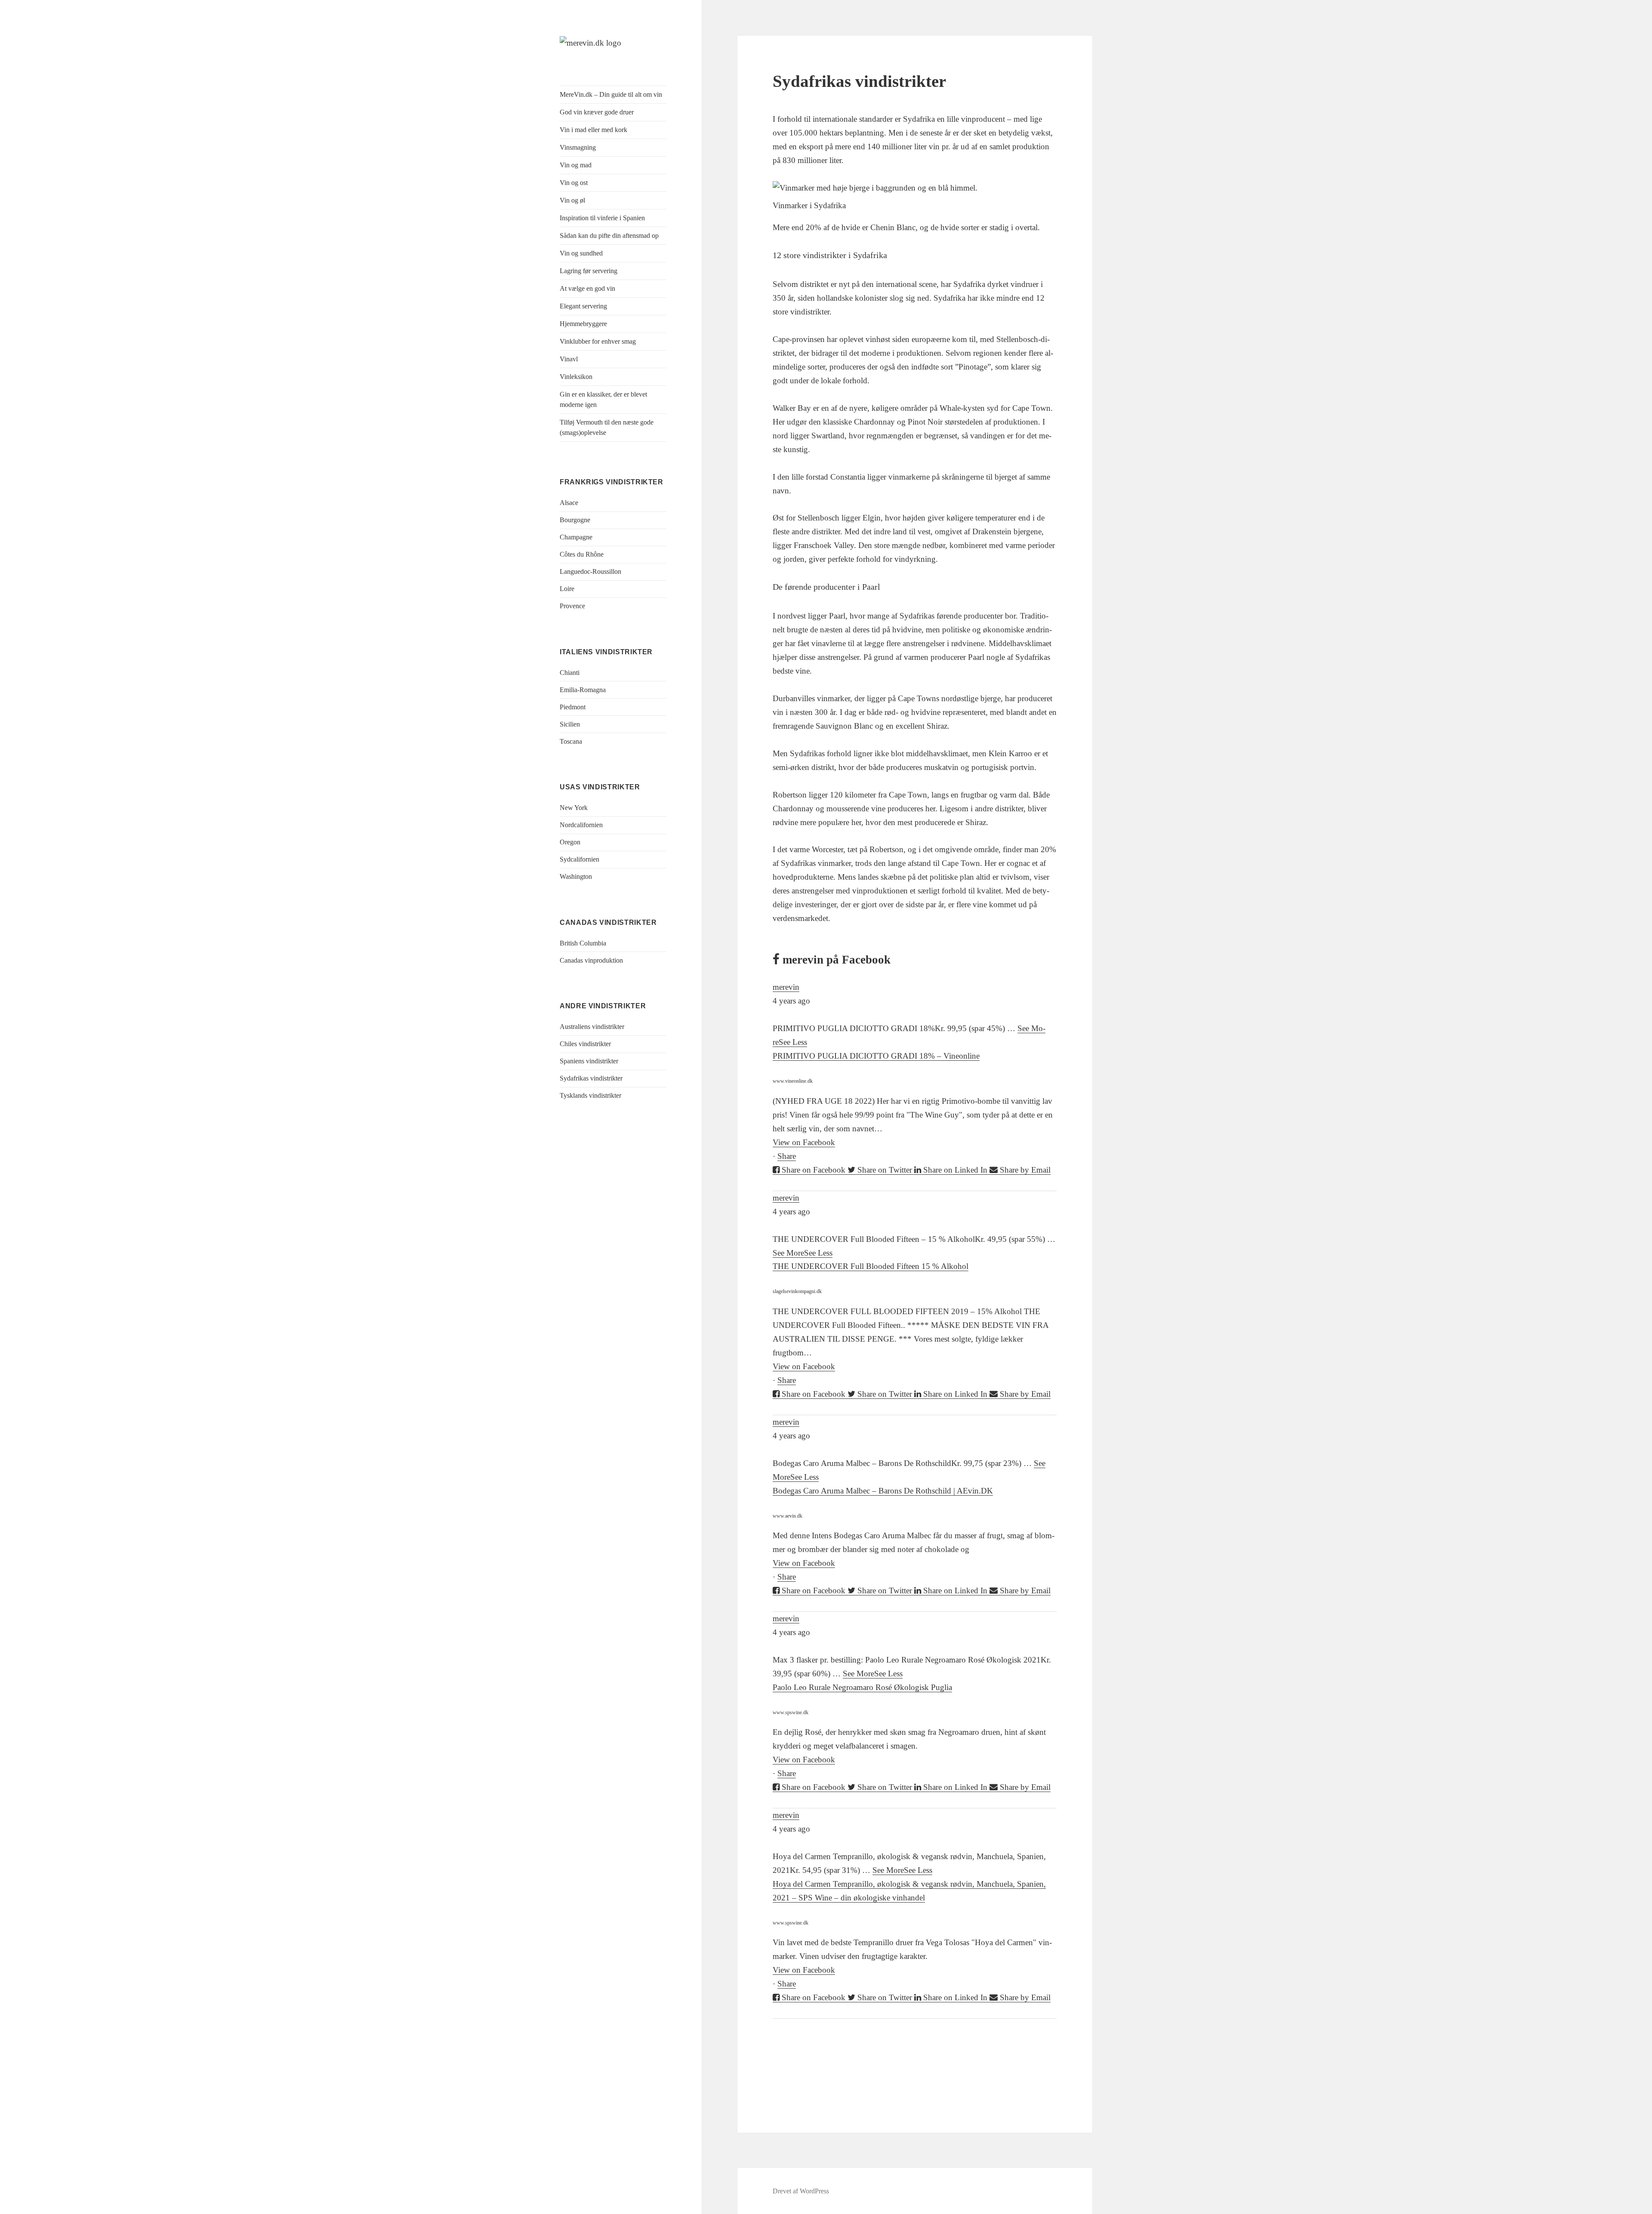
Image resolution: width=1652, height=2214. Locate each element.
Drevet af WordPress (801, 2191)
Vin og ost (574, 183)
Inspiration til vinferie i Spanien (602, 218)
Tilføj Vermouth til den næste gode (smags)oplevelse (607, 427)
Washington (576, 876)
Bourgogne (575, 520)
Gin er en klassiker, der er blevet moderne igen (603, 399)
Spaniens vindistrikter (589, 1061)
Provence (572, 606)
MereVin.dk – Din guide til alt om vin (611, 94)
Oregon (570, 842)
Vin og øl (572, 200)
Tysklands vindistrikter (590, 1095)
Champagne (576, 537)
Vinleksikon (576, 377)
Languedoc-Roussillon (590, 571)
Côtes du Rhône (582, 554)
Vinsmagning (578, 147)
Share (787, 1156)
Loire (567, 589)
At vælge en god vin (587, 288)
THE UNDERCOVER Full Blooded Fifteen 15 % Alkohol (871, 1266)
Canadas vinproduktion (591, 960)
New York (574, 808)
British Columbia (583, 943)
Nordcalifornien (581, 825)
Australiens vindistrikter (592, 1027)
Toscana (571, 741)
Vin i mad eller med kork (593, 130)
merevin (786, 987)
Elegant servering (583, 306)
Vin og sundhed (581, 253)
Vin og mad (576, 165)
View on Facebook (804, 1142)
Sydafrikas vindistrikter (591, 1078)
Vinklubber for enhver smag (598, 341)
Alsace (569, 503)
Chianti (570, 673)
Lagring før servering (589, 271)
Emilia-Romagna (583, 690)
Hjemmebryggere (583, 324)
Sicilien (570, 724)
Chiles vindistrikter (585, 1044)
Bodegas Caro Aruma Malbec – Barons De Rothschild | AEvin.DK (883, 1491)
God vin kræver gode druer (597, 112)
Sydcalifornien (579, 859)
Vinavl (569, 359)
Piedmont (573, 707)
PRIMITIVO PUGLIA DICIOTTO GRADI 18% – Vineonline (876, 1056)
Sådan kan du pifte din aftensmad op (609, 236)
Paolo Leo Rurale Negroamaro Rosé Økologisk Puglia (862, 1687)
